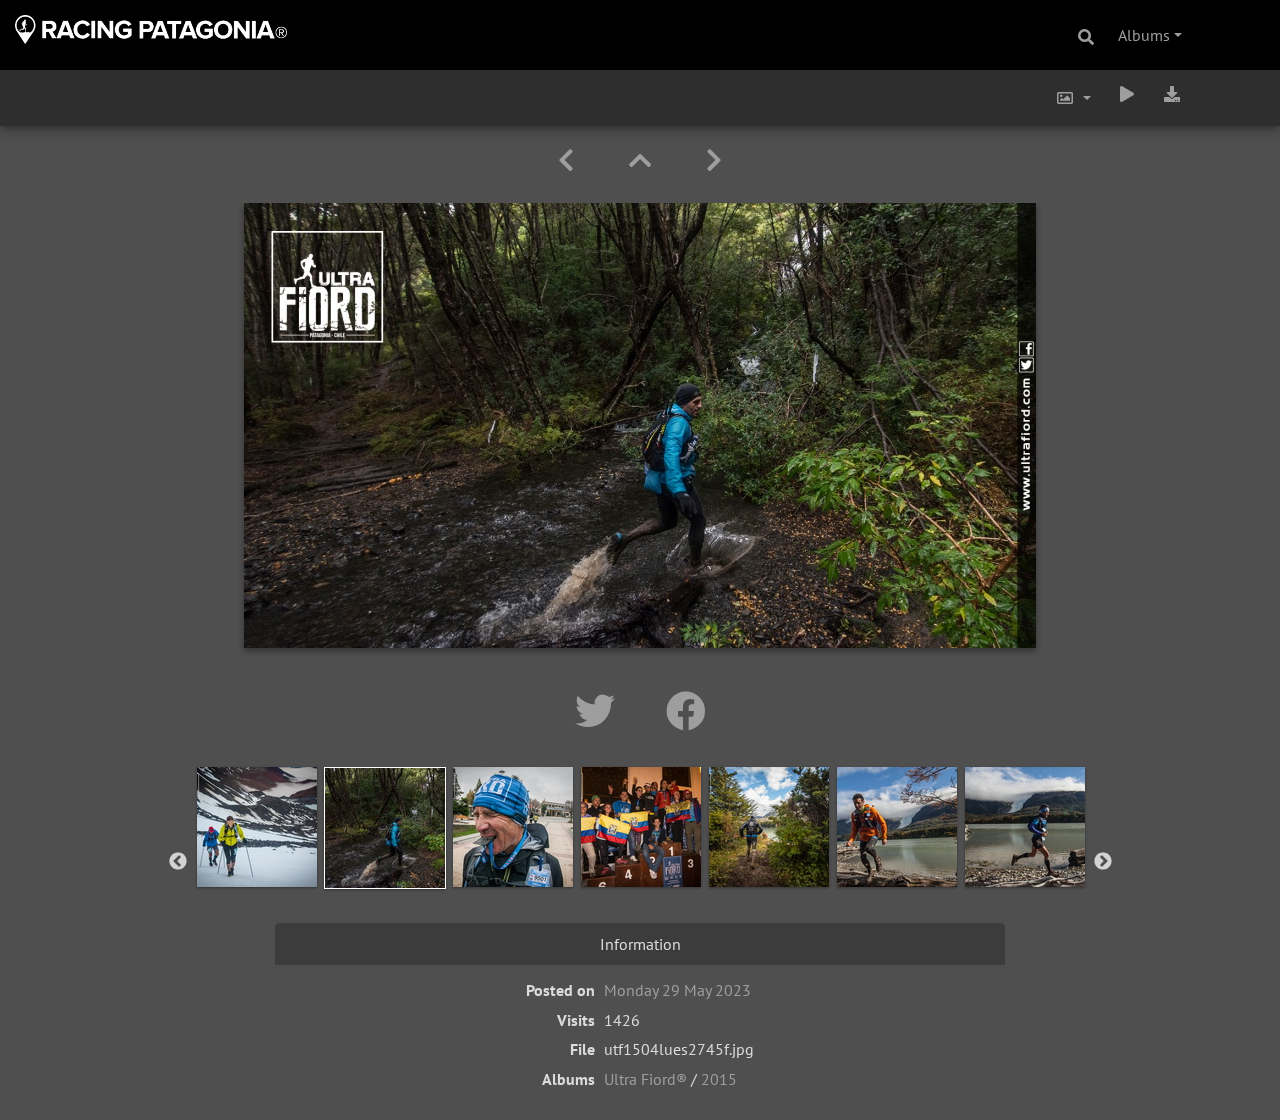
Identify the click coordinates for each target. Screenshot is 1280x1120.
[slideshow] (1127, 94)
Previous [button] (178, 862)
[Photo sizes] (1073, 98)
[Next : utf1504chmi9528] (714, 160)
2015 (719, 1079)
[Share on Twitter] (600, 711)
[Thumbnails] (643, 160)
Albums (1144, 35)
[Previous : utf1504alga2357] (569, 160)
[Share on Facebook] (686, 711)
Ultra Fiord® (645, 1079)
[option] (257, 858)
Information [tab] (640, 944)
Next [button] (1103, 862)
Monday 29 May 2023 (677, 990)
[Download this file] (1172, 94)
